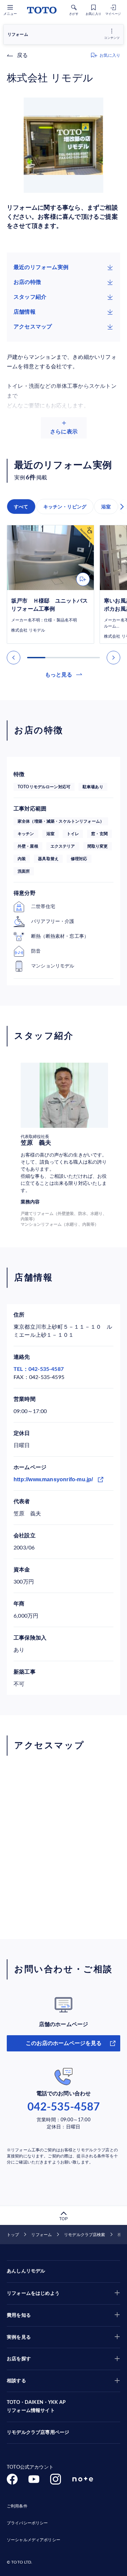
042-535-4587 (64, 2107)
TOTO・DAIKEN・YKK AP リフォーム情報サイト (36, 2407)
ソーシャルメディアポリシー (34, 2540)
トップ (13, 2235)
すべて (21, 507)
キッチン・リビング (65, 507)
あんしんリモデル (26, 2271)
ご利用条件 (17, 2506)
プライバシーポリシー (27, 2523)
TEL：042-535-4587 (39, 1369)
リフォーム (41, 2235)
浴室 (106, 507)
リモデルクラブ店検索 (84, 2235)
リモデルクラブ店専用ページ (38, 2433)
